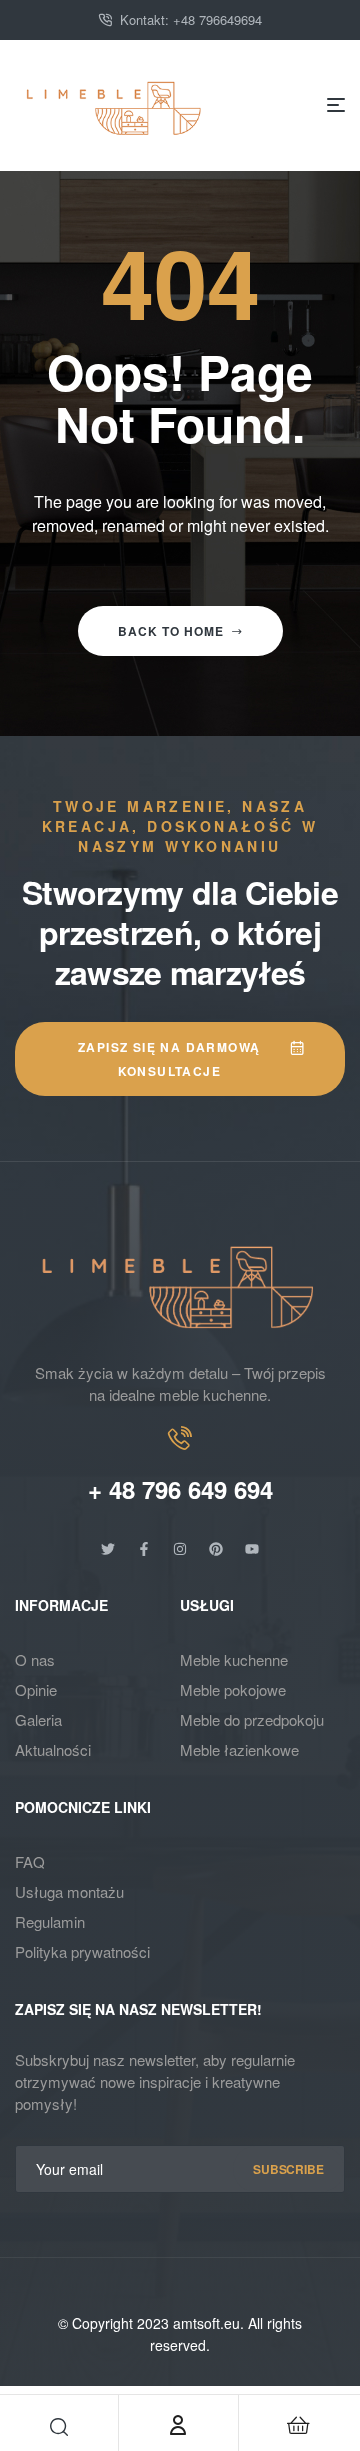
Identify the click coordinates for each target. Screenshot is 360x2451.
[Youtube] (252, 1549)
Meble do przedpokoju (252, 1719)
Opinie (36, 1689)
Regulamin (50, 1921)
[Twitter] (108, 1549)
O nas (35, 1659)
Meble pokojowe (233, 1689)
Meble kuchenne (234, 1659)
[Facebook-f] (144, 1549)
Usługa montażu (69, 1891)
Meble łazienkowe (239, 1749)
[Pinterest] (216, 1549)
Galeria (38, 1719)
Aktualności (53, 1749)
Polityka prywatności (82, 1951)
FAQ (30, 1861)
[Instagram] (180, 1549)
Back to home (171, 631)
